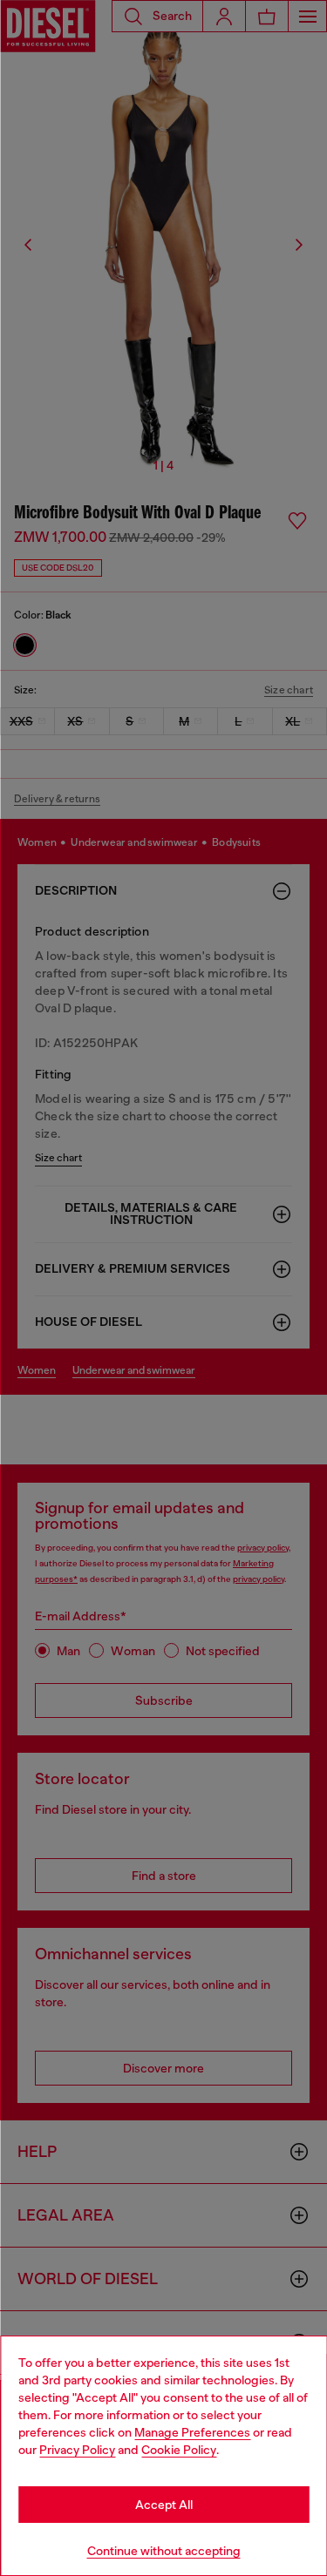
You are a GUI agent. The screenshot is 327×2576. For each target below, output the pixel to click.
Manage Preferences (192, 2432)
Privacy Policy (77, 2450)
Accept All (164, 2505)
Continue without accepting (164, 2551)
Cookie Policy (179, 2450)
